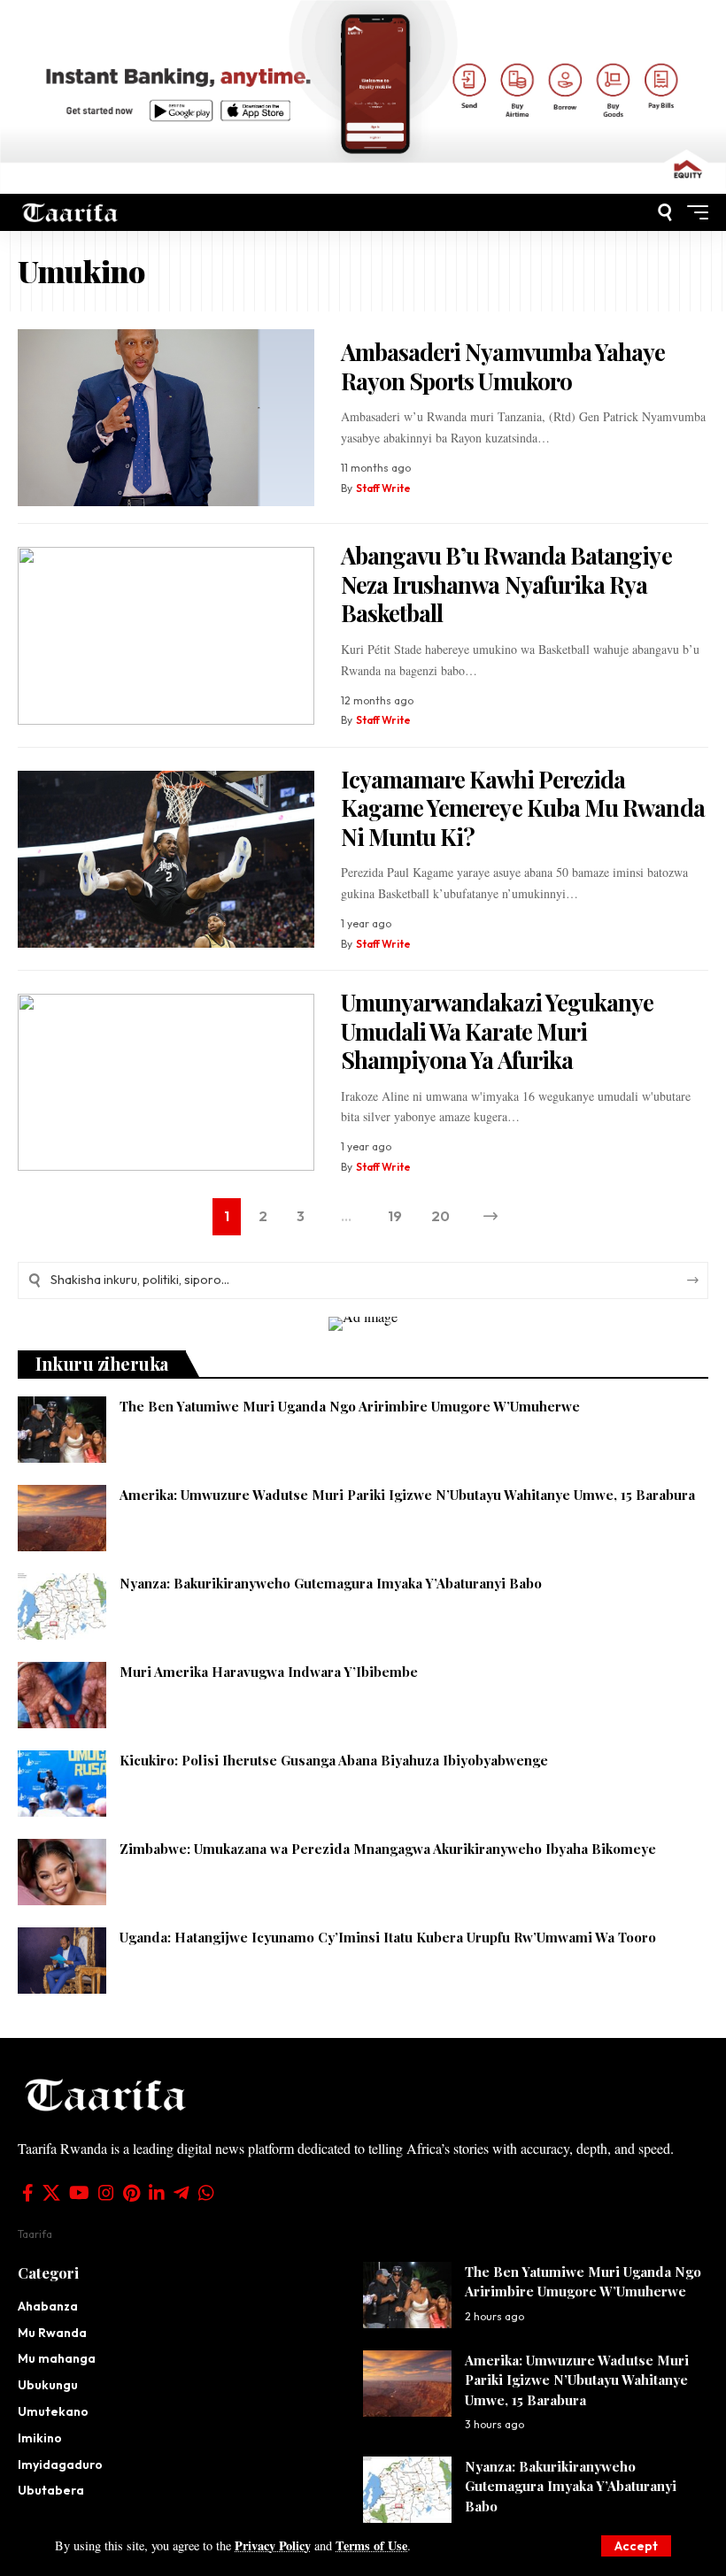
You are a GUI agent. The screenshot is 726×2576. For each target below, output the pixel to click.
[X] (51, 2193)
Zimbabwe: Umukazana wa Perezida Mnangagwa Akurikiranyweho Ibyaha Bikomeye (388, 1849)
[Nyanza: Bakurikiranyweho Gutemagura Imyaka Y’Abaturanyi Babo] (62, 1607)
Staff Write (383, 488)
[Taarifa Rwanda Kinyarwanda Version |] (70, 212)
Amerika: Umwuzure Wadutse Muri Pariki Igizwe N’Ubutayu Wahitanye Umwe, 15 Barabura (407, 1495)
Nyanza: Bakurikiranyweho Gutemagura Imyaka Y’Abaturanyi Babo (331, 1583)
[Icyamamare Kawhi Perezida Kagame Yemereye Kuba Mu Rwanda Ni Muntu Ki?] (166, 860)
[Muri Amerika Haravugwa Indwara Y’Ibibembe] (62, 1695)
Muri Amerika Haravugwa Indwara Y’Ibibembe (269, 1672)
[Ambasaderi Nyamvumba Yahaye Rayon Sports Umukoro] (166, 418)
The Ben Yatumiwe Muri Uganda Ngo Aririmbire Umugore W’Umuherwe (350, 1406)
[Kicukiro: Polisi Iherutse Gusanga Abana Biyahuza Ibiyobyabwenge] (62, 1784)
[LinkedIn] (157, 2193)
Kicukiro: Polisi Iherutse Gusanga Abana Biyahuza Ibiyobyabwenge (334, 1760)
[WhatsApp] (206, 2193)
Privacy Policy (273, 2545)
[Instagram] (106, 2193)
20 (440, 1216)
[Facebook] (28, 2193)
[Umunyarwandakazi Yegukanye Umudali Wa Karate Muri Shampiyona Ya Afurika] (166, 1083)
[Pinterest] (131, 2193)
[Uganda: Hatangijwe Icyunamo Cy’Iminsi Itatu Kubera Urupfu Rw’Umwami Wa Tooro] (62, 1961)
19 (395, 1216)
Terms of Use (371, 2545)
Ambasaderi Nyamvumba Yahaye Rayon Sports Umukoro (503, 366)
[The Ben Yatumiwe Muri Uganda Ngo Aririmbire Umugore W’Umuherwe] (62, 1430)
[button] (636, 2546)
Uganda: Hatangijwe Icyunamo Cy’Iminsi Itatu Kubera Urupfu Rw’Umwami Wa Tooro (388, 1937)
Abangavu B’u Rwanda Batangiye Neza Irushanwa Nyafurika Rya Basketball (506, 584)
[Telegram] (181, 2193)
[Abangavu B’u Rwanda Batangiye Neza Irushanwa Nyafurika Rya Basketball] (166, 636)
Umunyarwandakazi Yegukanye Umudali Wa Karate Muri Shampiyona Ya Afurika (498, 1031)
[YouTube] (79, 2193)
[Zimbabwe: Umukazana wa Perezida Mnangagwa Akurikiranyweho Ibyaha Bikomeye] (62, 1872)
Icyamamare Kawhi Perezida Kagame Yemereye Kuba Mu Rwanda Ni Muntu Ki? (523, 808)
